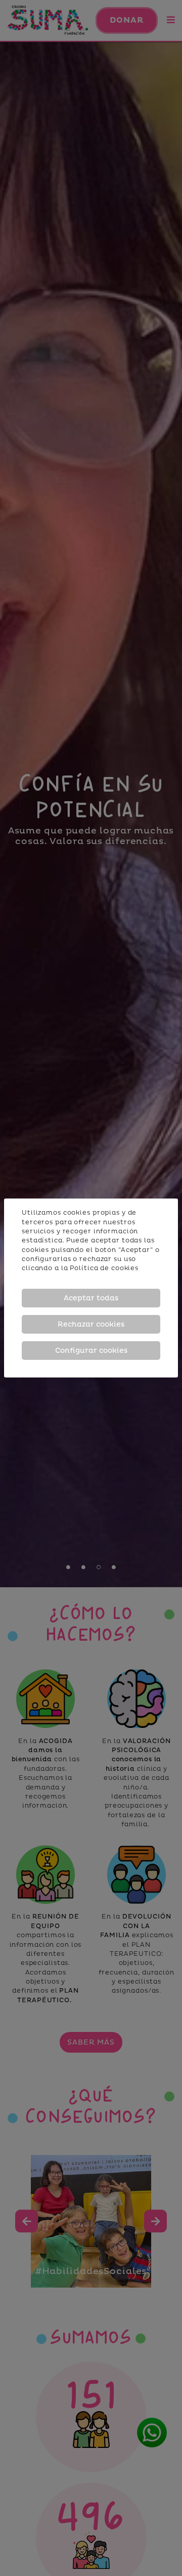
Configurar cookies (91, 1351)
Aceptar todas (91, 1298)
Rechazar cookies (91, 1324)
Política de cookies (104, 1268)
